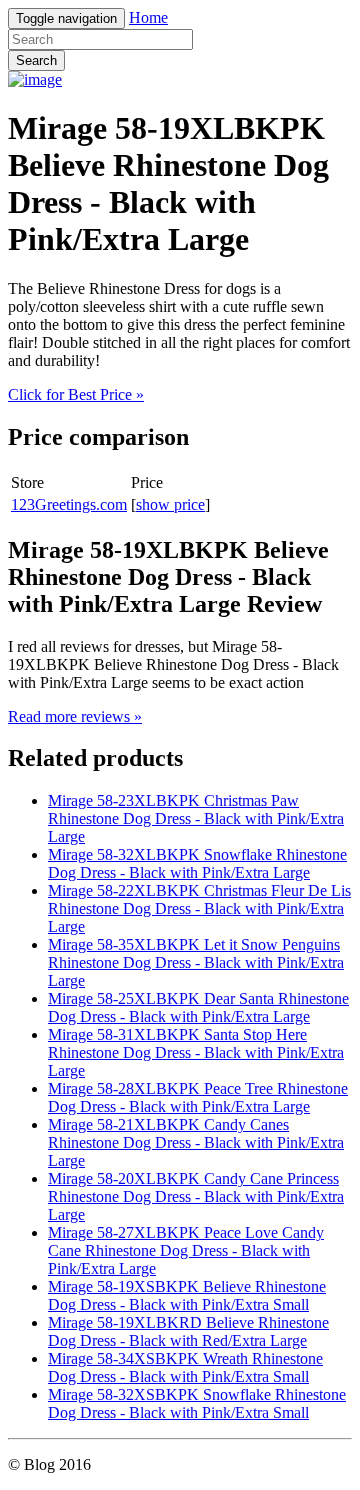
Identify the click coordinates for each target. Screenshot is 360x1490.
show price (170, 504)
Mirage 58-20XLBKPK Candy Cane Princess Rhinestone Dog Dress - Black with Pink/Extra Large (196, 1196)
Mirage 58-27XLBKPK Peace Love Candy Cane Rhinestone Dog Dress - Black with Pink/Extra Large (186, 1250)
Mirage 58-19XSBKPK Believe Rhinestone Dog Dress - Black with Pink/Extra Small (187, 1295)
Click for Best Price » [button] (76, 394)
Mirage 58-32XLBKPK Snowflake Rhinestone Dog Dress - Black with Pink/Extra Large (197, 863)
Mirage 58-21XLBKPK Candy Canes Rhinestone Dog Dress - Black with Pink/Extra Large (196, 1142)
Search (36, 60)
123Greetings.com (69, 504)
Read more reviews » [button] (75, 716)
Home (148, 17)
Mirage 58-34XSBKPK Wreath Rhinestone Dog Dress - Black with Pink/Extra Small (185, 1367)
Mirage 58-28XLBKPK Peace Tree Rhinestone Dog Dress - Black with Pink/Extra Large (198, 1097)
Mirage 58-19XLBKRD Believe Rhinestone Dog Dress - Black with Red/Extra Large (188, 1331)
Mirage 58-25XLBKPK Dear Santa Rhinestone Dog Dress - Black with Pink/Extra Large (198, 1007)
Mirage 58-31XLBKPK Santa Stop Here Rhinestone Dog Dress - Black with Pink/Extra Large (196, 1052)
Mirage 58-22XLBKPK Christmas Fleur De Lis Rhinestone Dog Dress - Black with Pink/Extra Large (199, 908)
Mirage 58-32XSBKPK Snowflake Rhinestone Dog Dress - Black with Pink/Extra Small (197, 1403)
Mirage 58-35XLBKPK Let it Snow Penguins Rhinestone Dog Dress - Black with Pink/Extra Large (196, 962)
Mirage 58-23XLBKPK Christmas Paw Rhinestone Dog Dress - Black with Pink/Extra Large (196, 818)
